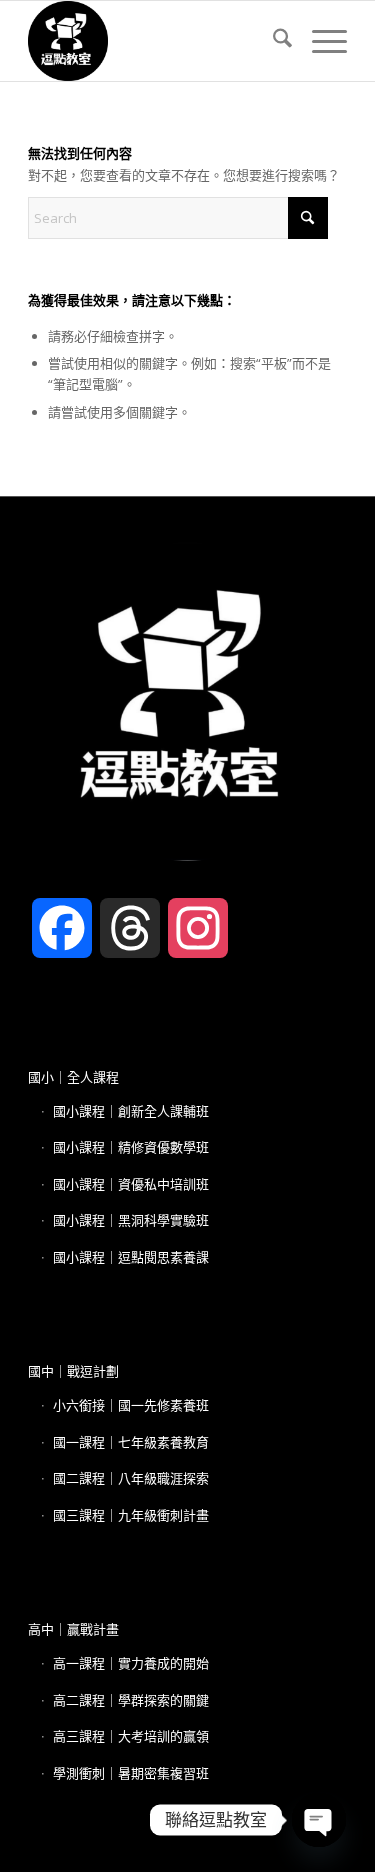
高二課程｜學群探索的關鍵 (131, 1700)
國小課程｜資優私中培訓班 (131, 1184)
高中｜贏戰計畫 (73, 1629)
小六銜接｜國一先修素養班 (131, 1405)
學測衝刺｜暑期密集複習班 (131, 1773)
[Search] (272, 41)
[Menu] (319, 41)
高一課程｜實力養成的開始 (131, 1663)
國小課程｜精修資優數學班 (131, 1147)
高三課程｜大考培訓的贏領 (131, 1736)
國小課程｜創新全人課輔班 (131, 1111)
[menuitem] (272, 41)
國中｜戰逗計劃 (73, 1371)
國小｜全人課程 (73, 1077)
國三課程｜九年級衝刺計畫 (131, 1515)
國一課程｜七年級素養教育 (131, 1442)
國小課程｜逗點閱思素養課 (131, 1257)
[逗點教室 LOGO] (155, 41)
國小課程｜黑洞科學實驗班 (131, 1220)
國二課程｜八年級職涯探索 (131, 1478)
